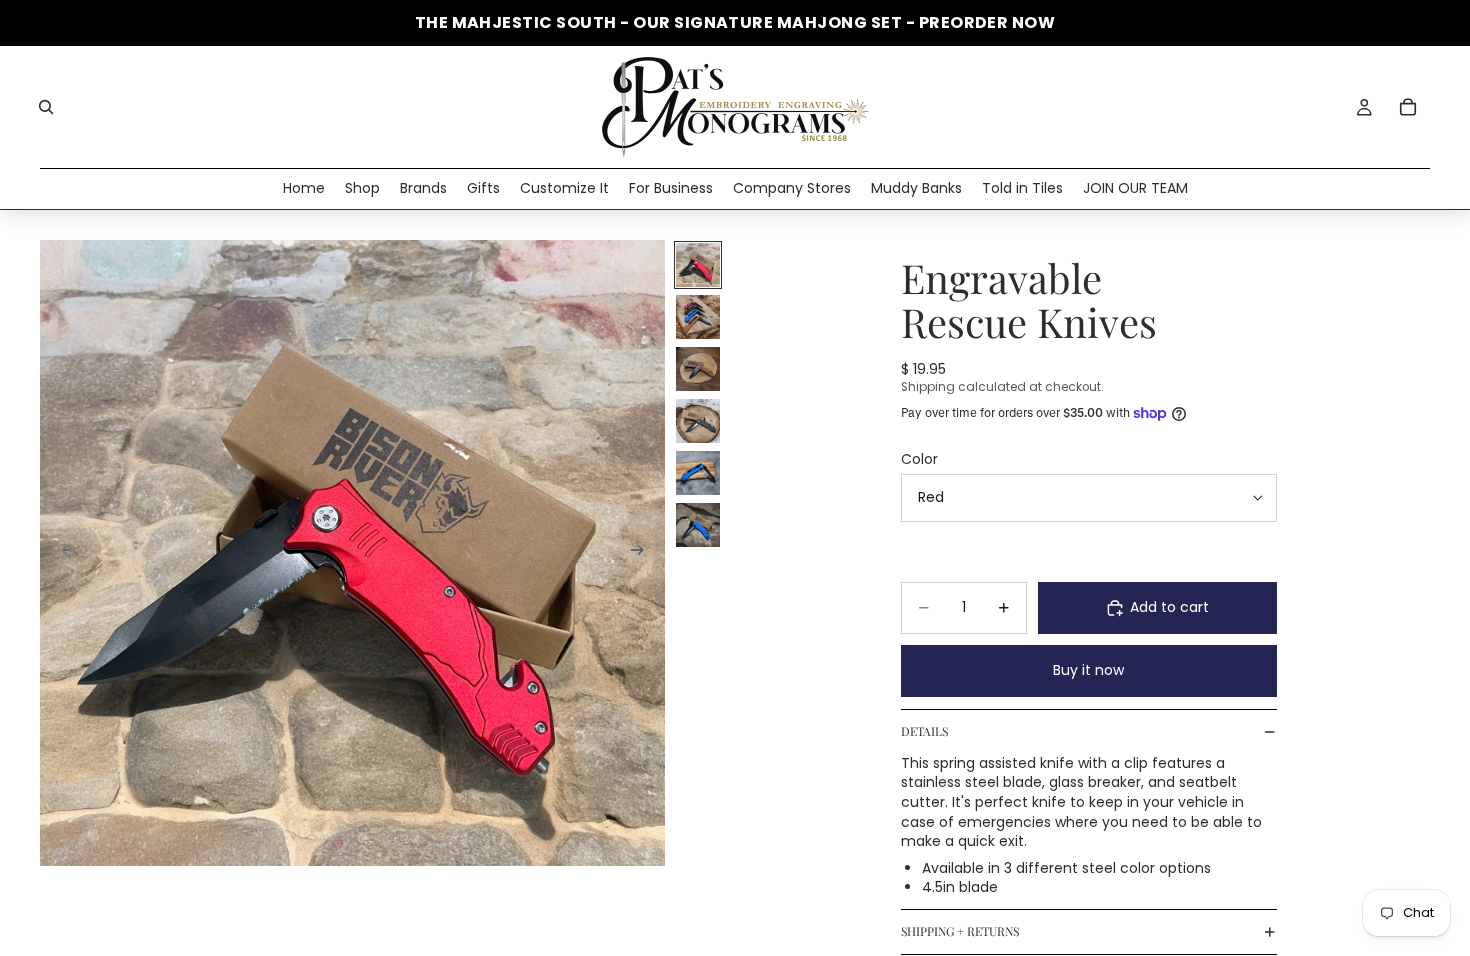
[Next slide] (643, 553)
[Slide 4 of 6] (698, 421)
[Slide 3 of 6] (698, 369)
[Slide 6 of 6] (698, 525)
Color (919, 459)
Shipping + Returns (960, 931)
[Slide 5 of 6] (698, 473)
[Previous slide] (62, 553)
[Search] (46, 107)
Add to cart (1169, 607)
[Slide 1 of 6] (698, 265)
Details (924, 731)
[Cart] (1408, 107)
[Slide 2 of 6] (698, 317)
